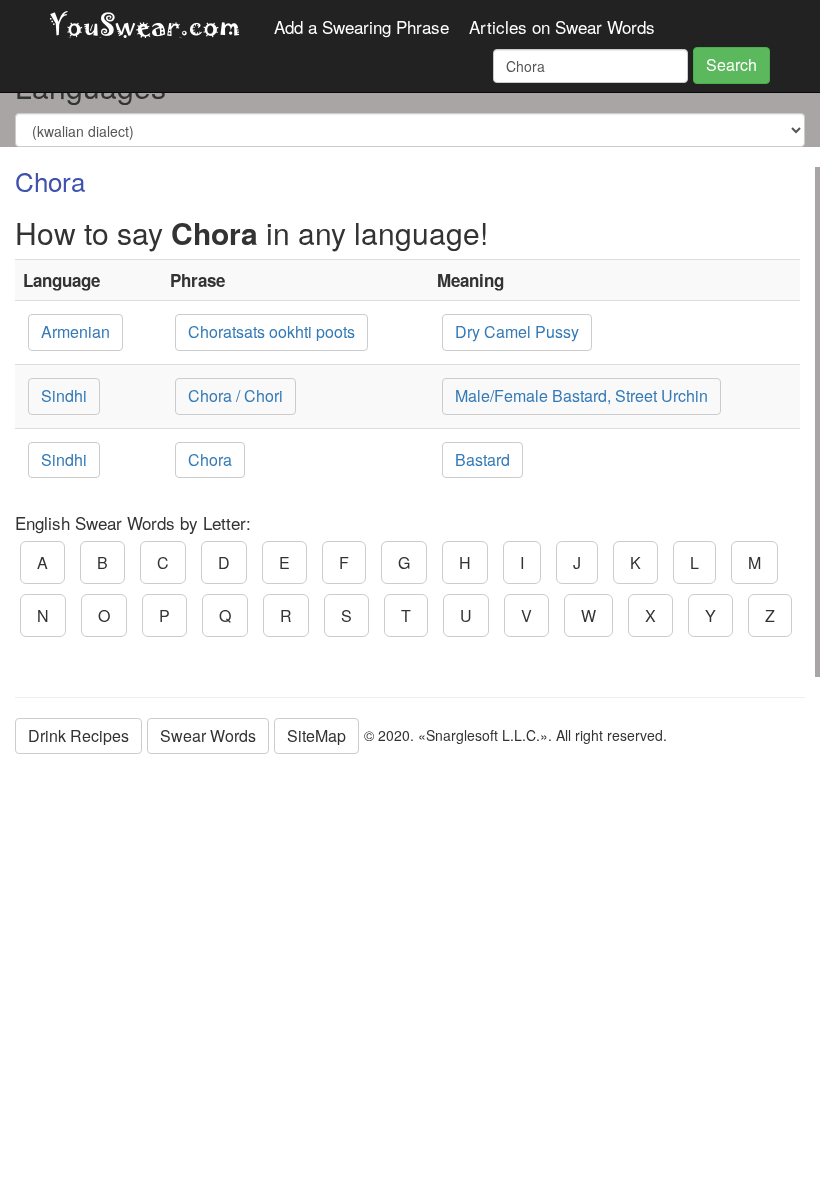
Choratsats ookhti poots (271, 331)
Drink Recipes (78, 735)
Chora (210, 459)
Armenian (75, 331)
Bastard (482, 459)
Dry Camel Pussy (517, 331)
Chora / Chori (235, 395)
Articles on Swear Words (562, 27)
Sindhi (64, 395)
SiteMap (316, 735)
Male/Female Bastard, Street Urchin (581, 395)
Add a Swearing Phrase (361, 27)
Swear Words (208, 735)
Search (731, 64)
